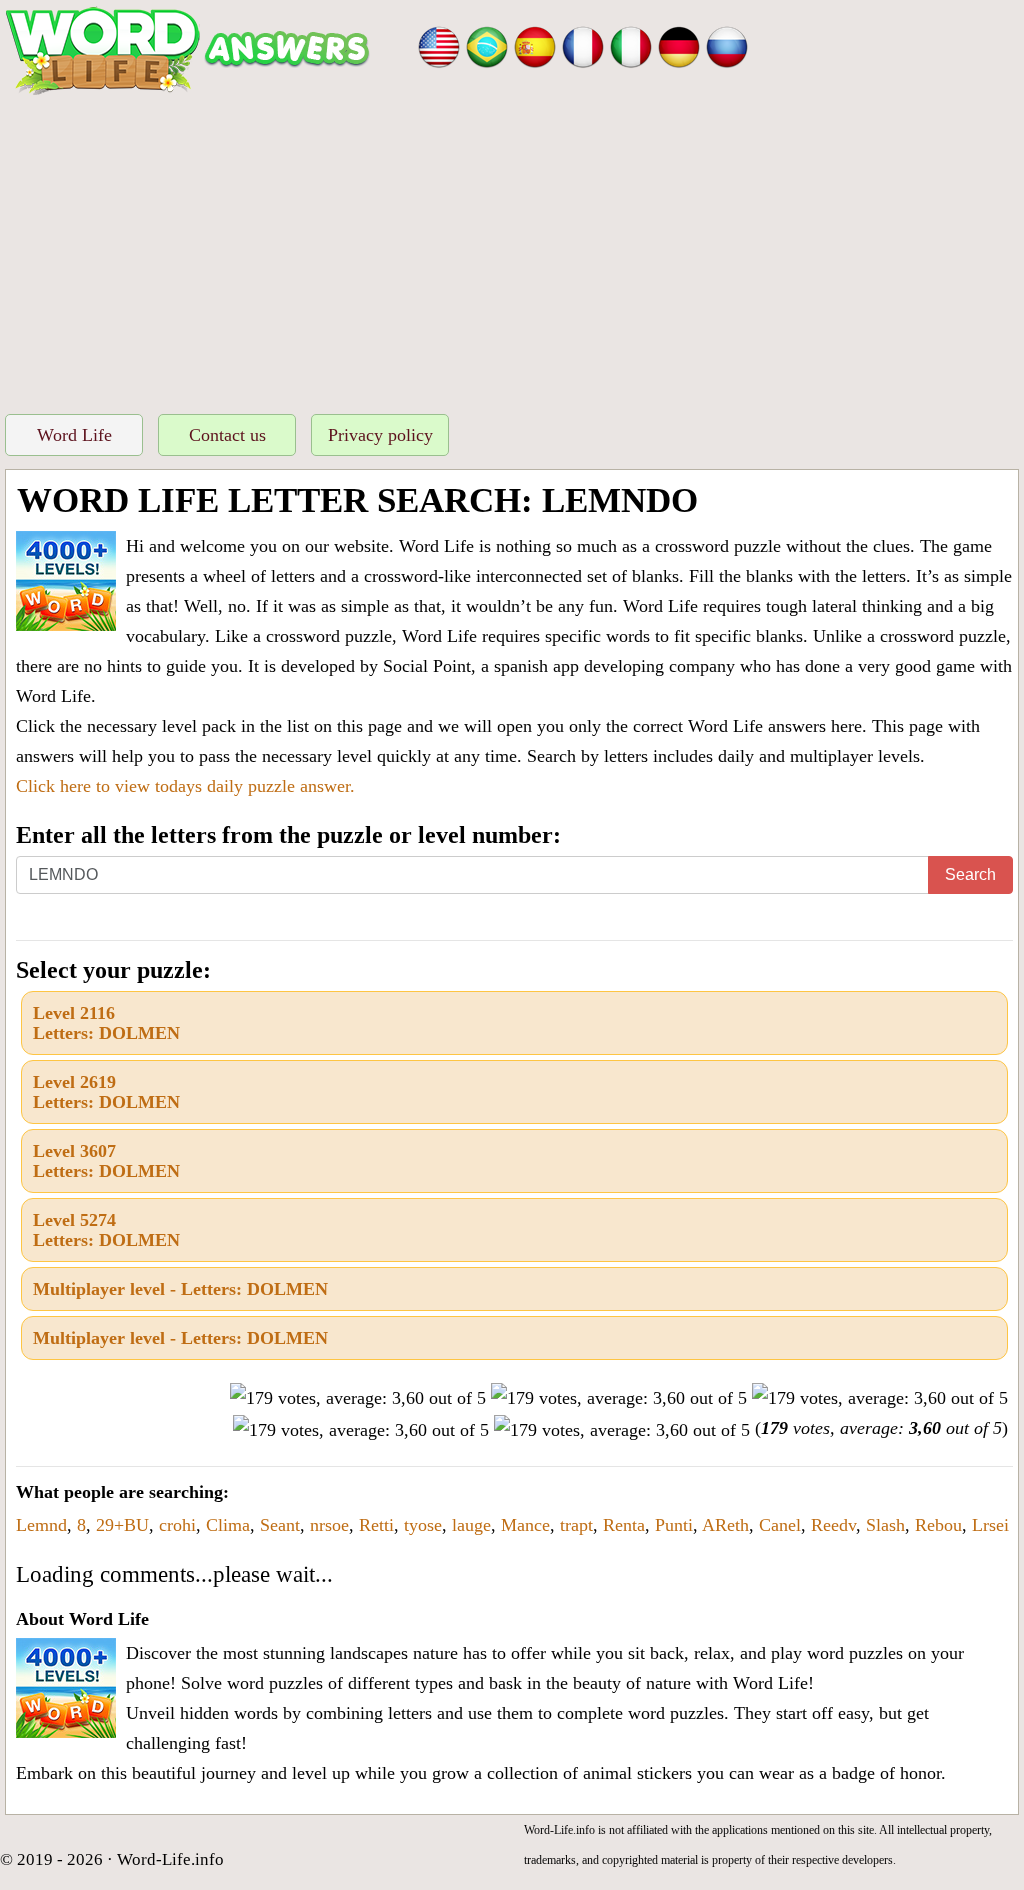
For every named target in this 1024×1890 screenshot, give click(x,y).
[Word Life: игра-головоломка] (727, 45)
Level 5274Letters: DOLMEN (106, 1230)
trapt (576, 1525)
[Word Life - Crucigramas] (535, 45)
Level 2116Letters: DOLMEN (106, 1023)
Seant (280, 1525)
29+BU (122, 1525)
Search (970, 874)
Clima (228, 1525)
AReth (725, 1525)
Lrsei (990, 1525)
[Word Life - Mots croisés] (583, 45)
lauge (471, 1525)
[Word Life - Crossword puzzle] (439, 45)
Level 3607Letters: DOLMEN (106, 1161)
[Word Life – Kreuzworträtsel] (679, 45)
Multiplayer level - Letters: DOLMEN (180, 1289)
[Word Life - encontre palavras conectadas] (487, 45)
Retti (376, 1525)
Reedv (833, 1525)
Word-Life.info (170, 1859)
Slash (885, 1525)
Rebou (938, 1525)
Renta (624, 1525)
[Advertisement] (512, 249)
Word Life (74, 435)
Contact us (227, 435)
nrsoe (329, 1525)
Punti (674, 1525)
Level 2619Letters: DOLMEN (106, 1092)
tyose (423, 1525)
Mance (525, 1525)
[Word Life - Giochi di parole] (631, 45)
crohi (177, 1525)
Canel (780, 1525)
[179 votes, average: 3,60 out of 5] (358, 1398)
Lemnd (41, 1525)
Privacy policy (380, 435)
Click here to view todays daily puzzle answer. (185, 786)
